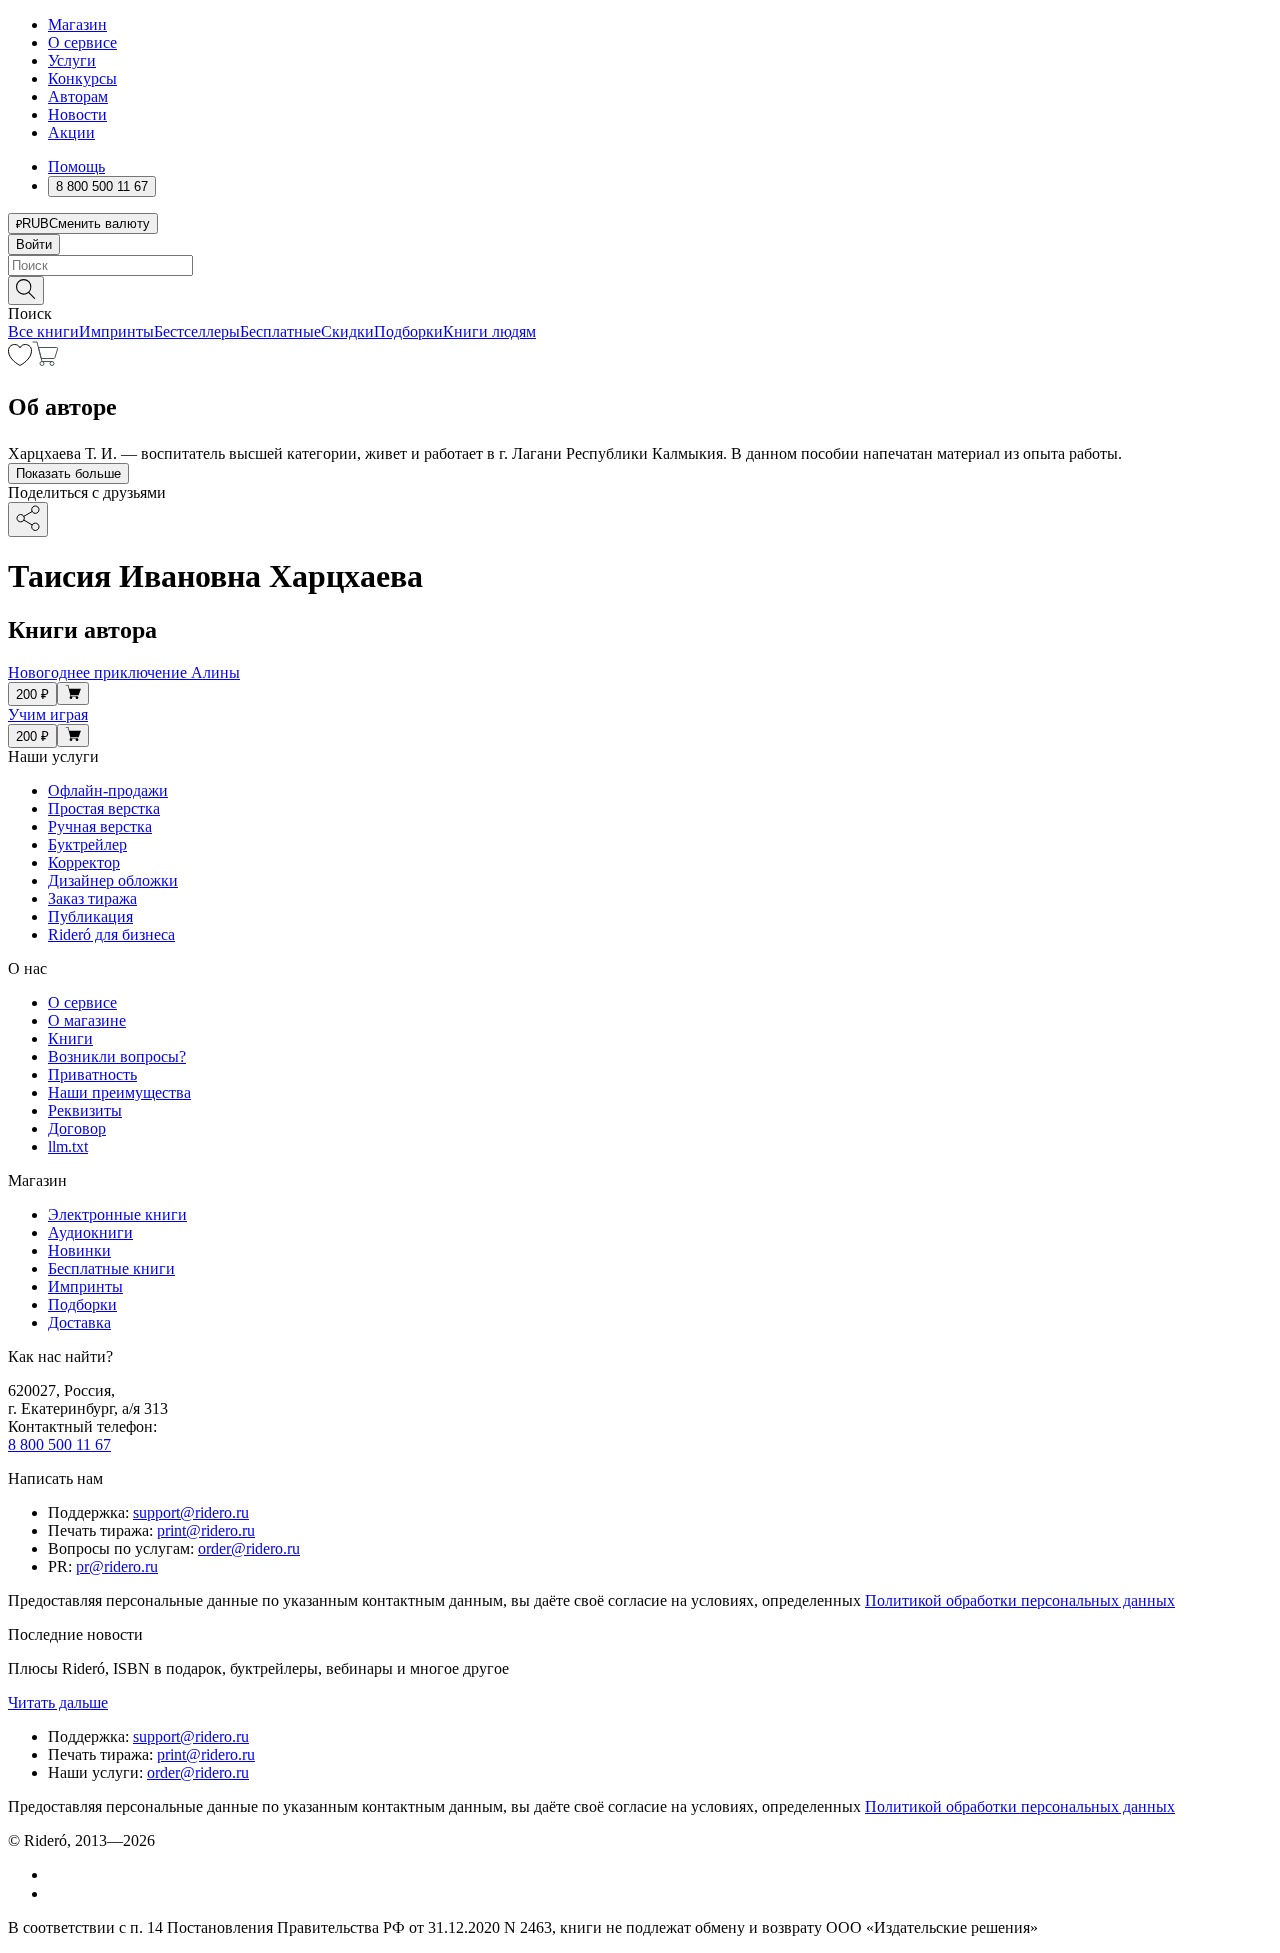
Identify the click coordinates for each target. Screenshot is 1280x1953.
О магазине (87, 1020)
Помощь (76, 166)
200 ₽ (32, 694)
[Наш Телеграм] (56, 1893)
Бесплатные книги (111, 1268)
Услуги (72, 60)
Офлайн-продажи (108, 790)
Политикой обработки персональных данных (1020, 1600)
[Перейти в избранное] (20, 360)
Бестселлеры (197, 331)
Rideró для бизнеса (111, 934)
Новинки (79, 1250)
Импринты (116, 331)
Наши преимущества (119, 1092)
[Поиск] (26, 290)
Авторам (78, 96)
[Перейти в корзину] (45, 360)
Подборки (408, 331)
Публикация (90, 916)
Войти (34, 244)
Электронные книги (117, 1214)
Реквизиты (85, 1110)
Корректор (84, 862)
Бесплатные (280, 331)
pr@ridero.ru (117, 1566)
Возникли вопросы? (117, 1056)
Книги (70, 1038)
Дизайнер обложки (113, 880)
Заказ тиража (92, 898)
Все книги (43, 331)
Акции (71, 132)
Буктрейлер (87, 844)
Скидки (347, 331)
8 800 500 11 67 (59, 1444)
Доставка (79, 1322)
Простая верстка (104, 808)
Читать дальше (58, 1702)
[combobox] (640, 265)
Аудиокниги (90, 1232)
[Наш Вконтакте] (58, 1874)
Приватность (92, 1074)
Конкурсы (82, 78)
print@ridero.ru (206, 1530)
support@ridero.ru (191, 1512)
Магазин (77, 24)
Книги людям (489, 331)
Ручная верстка (100, 826)
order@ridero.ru (249, 1548)
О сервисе (82, 42)
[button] (640, 289)
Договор (77, 1128)
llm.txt (68, 1146)
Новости (77, 114)
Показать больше (68, 473)
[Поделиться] (28, 519)
